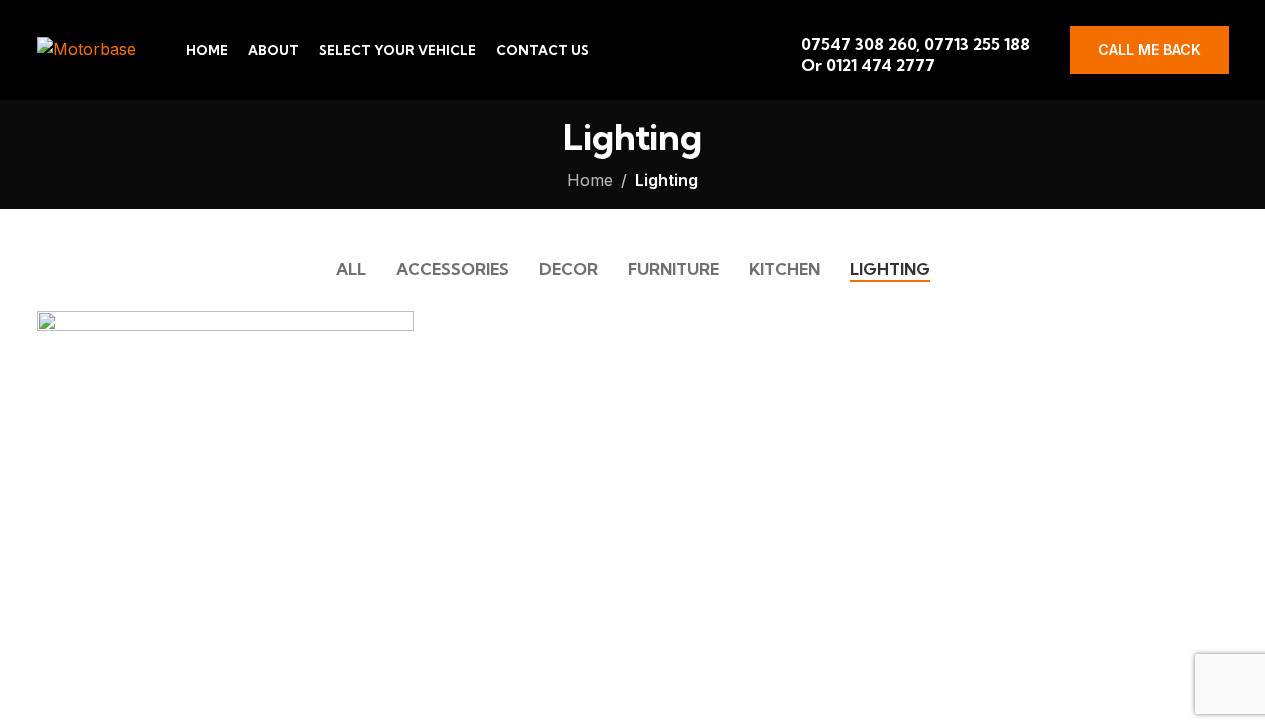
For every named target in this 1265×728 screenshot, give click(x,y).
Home (590, 180)
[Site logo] (86, 48)
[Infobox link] (919, 50)
